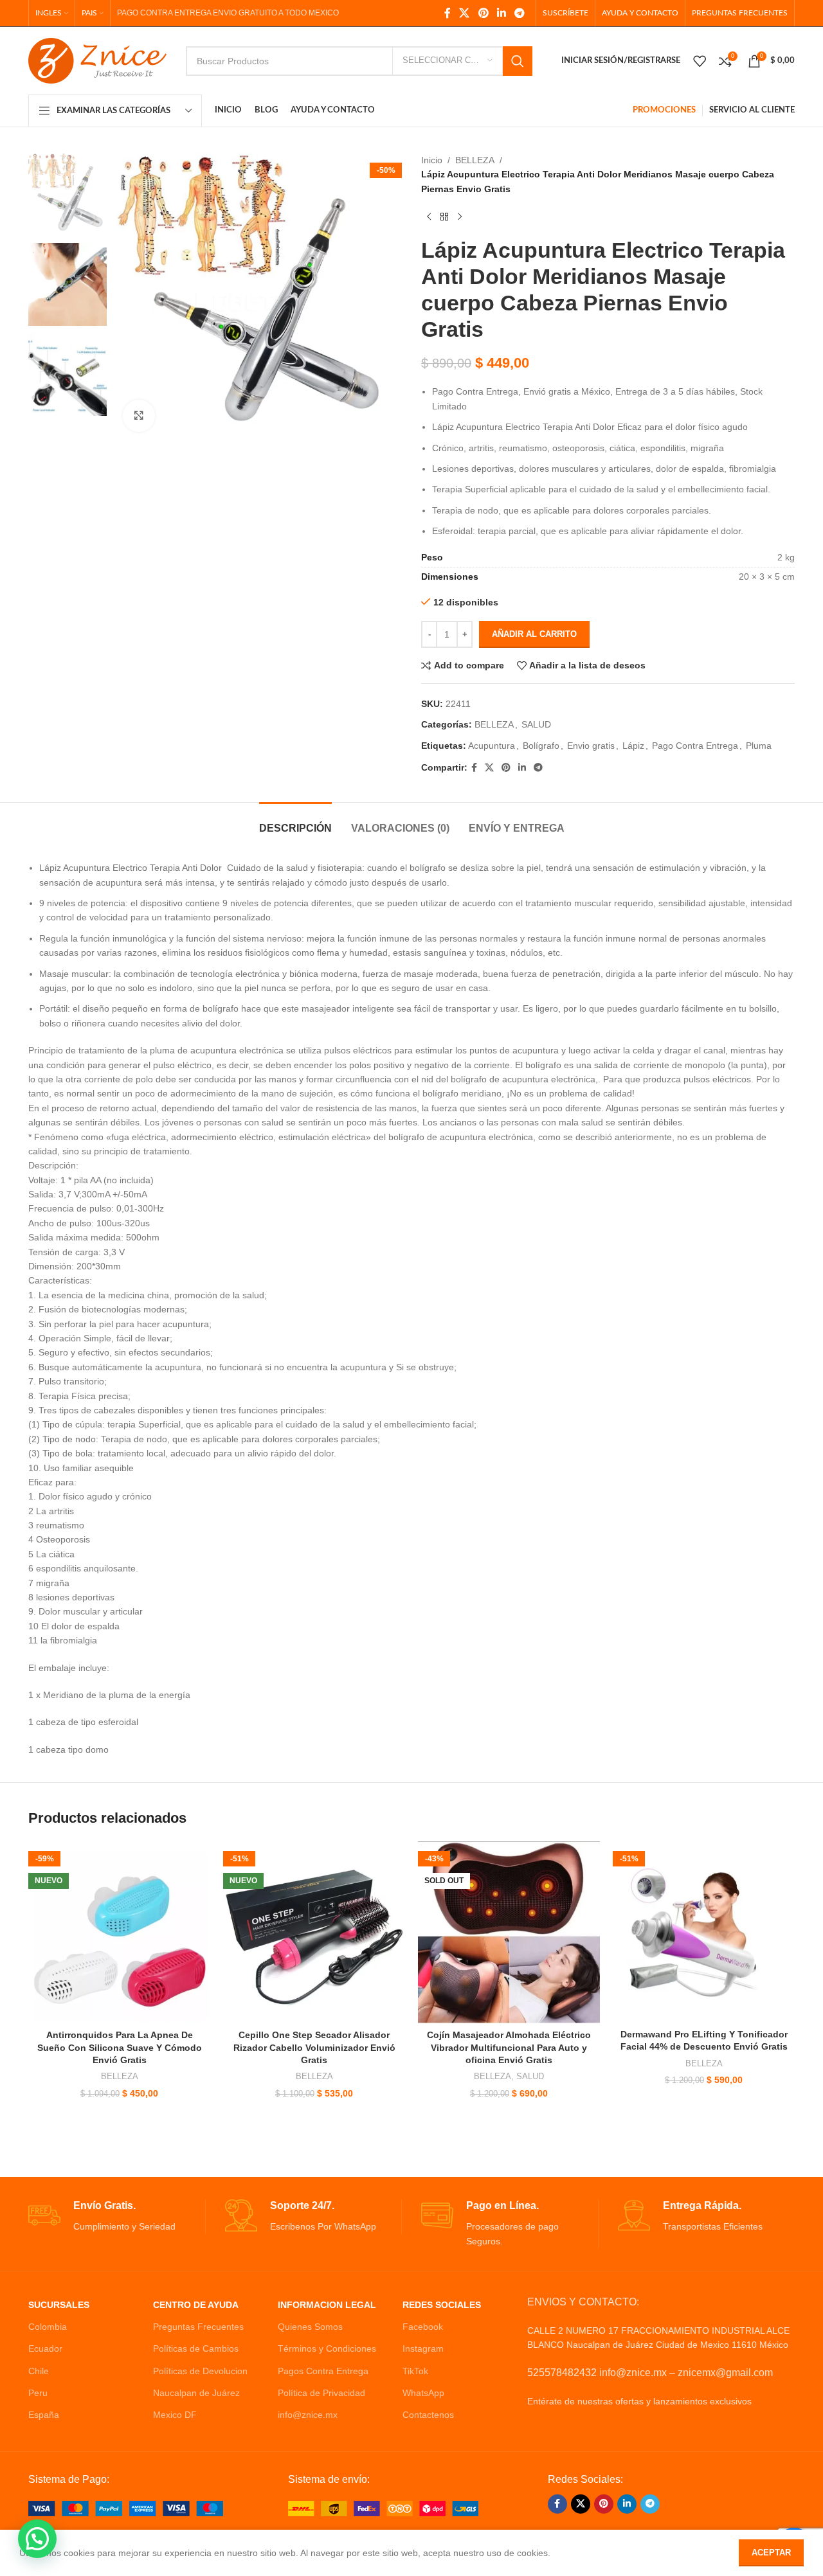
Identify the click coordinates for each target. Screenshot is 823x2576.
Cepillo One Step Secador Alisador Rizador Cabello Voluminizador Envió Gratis (314, 2047)
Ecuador (45, 2348)
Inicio (432, 160)
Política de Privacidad (321, 2393)
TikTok (415, 2371)
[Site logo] (97, 60)
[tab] (295, 822)
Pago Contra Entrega (695, 746)
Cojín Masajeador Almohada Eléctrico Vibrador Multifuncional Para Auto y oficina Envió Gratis (509, 2047)
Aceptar (771, 2553)
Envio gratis (591, 746)
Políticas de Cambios (196, 2348)
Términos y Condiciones (327, 2348)
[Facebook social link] (447, 13)
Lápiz (633, 746)
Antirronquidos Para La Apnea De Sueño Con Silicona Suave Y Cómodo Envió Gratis (120, 2047)
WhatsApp (423, 2393)
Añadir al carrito (534, 634)
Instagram (423, 2348)
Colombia (48, 2327)
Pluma (759, 746)
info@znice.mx (308, 2415)
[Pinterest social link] (483, 13)
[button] (37, 2539)
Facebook (423, 2327)
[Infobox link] (117, 2216)
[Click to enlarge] (139, 416)
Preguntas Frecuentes (198, 2327)
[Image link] (126, 2508)
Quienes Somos (310, 2327)
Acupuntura (492, 746)
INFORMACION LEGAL (327, 2305)
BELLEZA (475, 160)
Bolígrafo (541, 746)
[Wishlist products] (700, 61)
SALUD (536, 724)
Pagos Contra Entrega (323, 2371)
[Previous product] (429, 217)
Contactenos (428, 2415)
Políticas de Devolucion (200, 2371)
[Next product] (460, 217)
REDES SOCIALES (442, 2305)
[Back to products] (444, 217)
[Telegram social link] (520, 13)
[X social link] (465, 13)
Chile (39, 2371)
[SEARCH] (518, 61)
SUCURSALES (59, 2305)
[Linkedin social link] (501, 13)
